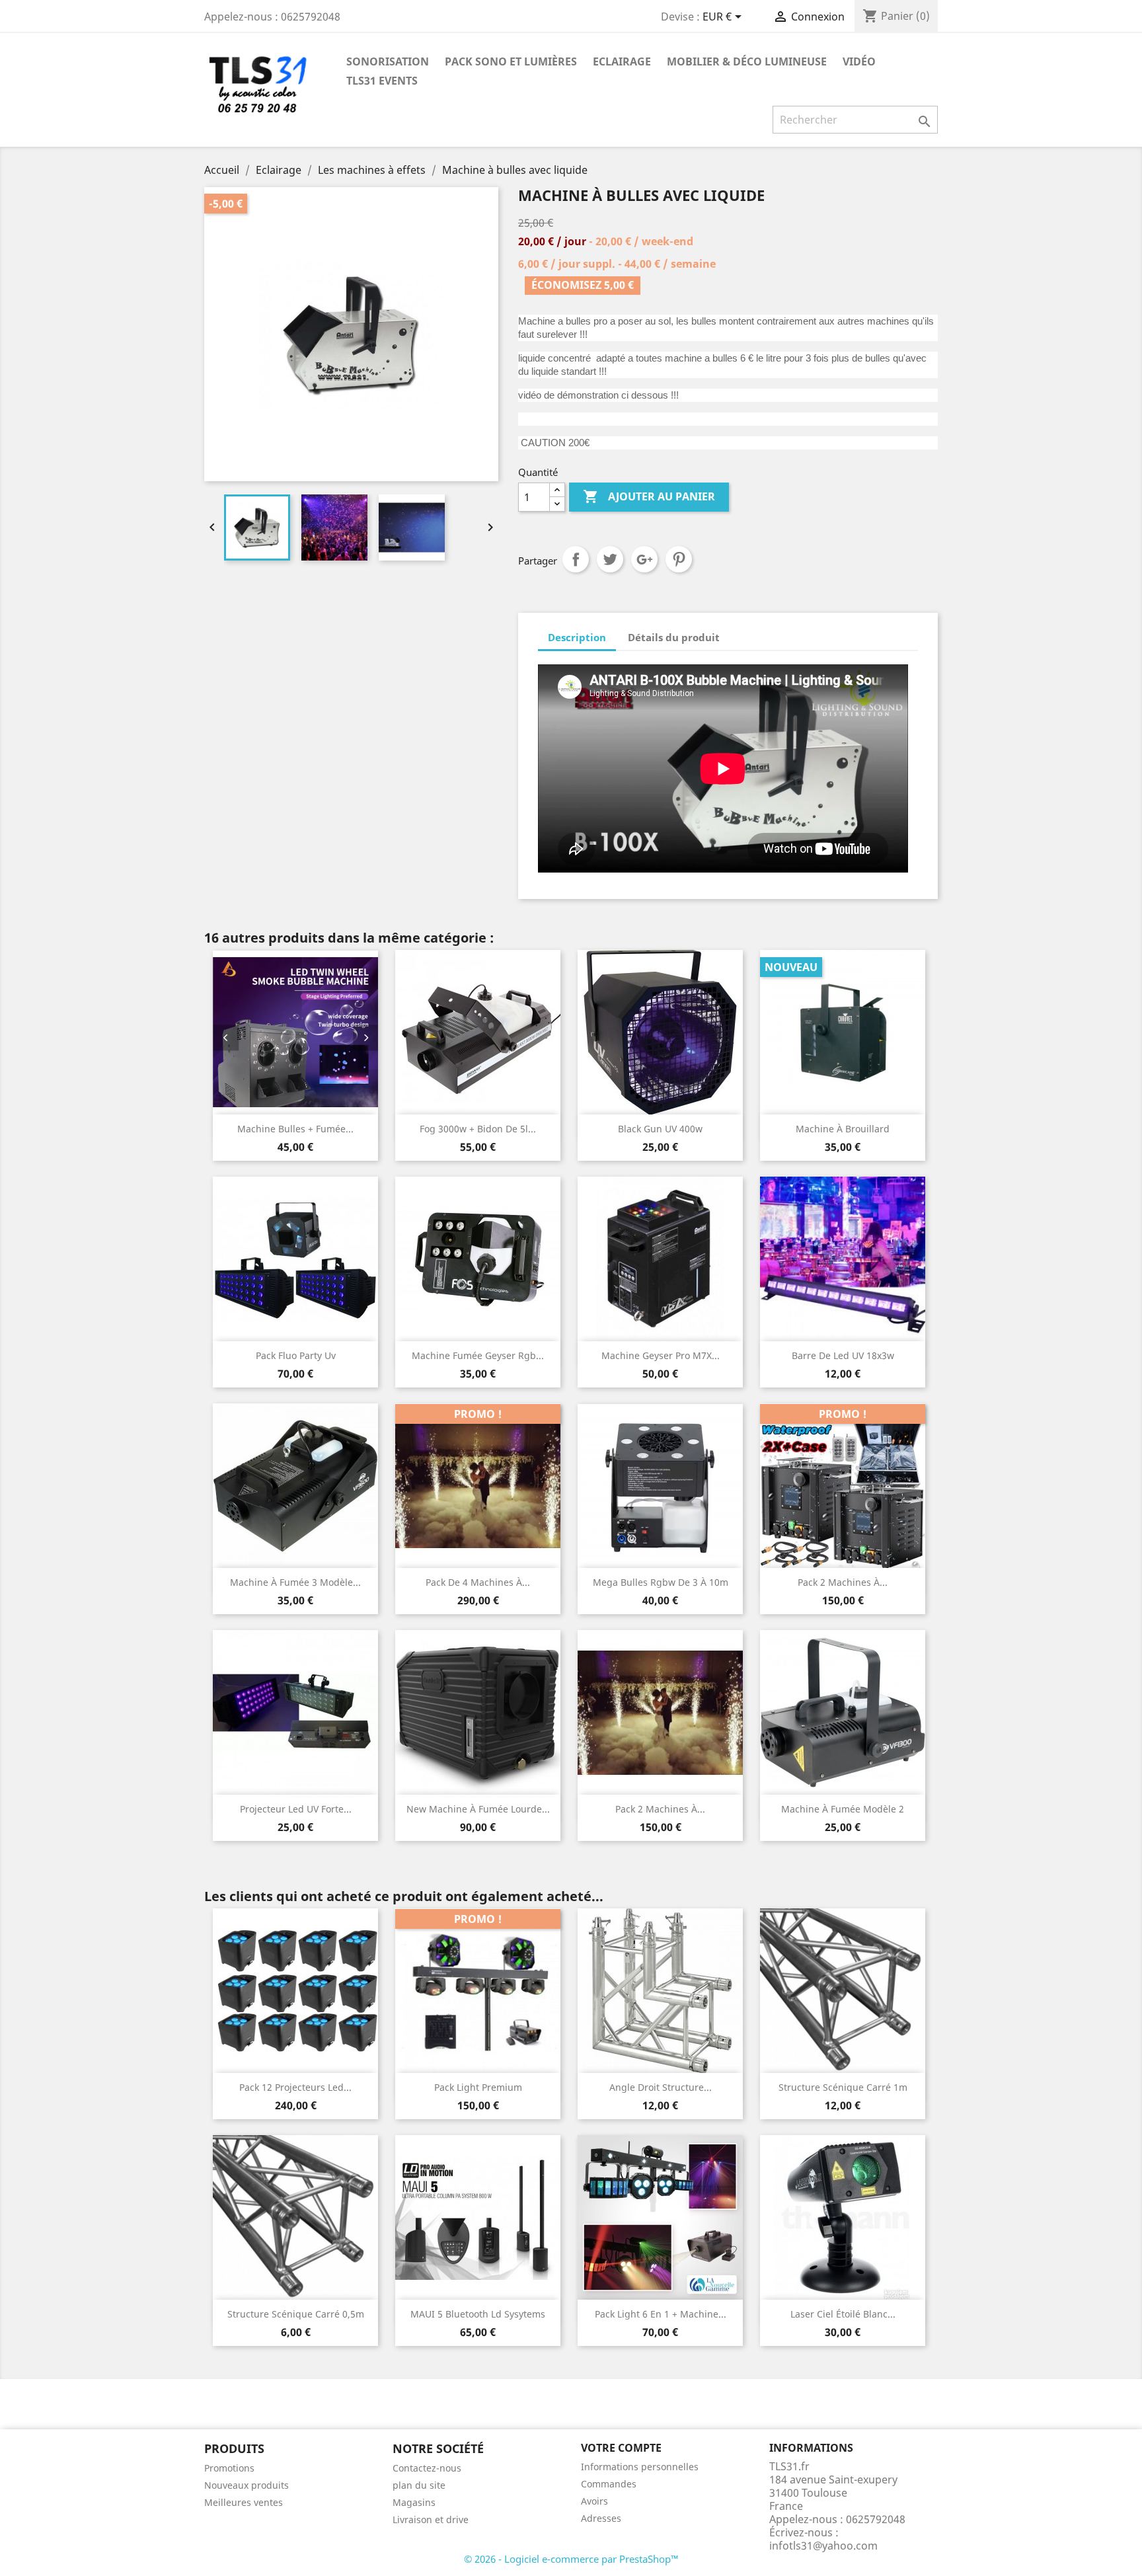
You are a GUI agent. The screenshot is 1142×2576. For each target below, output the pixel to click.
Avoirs (594, 2501)
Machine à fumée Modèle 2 (843, 1809)
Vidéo (859, 61)
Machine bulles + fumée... (295, 1129)
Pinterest (679, 559)
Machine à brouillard (843, 1129)
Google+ (644, 559)
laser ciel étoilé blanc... (843, 2314)
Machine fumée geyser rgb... (478, 1355)
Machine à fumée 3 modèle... (295, 1582)
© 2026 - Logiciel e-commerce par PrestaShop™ (571, 2559)
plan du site (419, 2485)
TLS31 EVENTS (382, 81)
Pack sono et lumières (511, 61)
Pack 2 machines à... (843, 1582)
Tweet (610, 559)
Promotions (229, 2468)
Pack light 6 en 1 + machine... (661, 2314)
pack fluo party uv (296, 1355)
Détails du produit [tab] (674, 637)
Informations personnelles (640, 2467)
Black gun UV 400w (660, 1129)
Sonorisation (388, 61)
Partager (576, 559)
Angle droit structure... (661, 2087)
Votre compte (621, 2448)
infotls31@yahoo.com (823, 2546)
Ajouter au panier (649, 496)
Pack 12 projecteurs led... (295, 2087)
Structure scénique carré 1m (843, 2087)
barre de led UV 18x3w (843, 1355)
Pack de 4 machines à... (478, 1582)
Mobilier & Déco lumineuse (747, 61)
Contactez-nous (427, 2468)
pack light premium (478, 2087)
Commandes (609, 2484)
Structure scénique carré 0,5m (296, 2314)
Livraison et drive (431, 2519)
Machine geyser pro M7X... (661, 1355)
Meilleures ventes (244, 2502)
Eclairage (622, 61)
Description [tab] (577, 637)
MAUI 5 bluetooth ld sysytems (478, 2314)
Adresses (601, 2518)
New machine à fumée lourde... (478, 1809)
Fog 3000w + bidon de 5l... (478, 1129)
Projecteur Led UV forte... (296, 1809)
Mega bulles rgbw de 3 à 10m (661, 1582)
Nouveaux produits (247, 2485)
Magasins (414, 2502)
